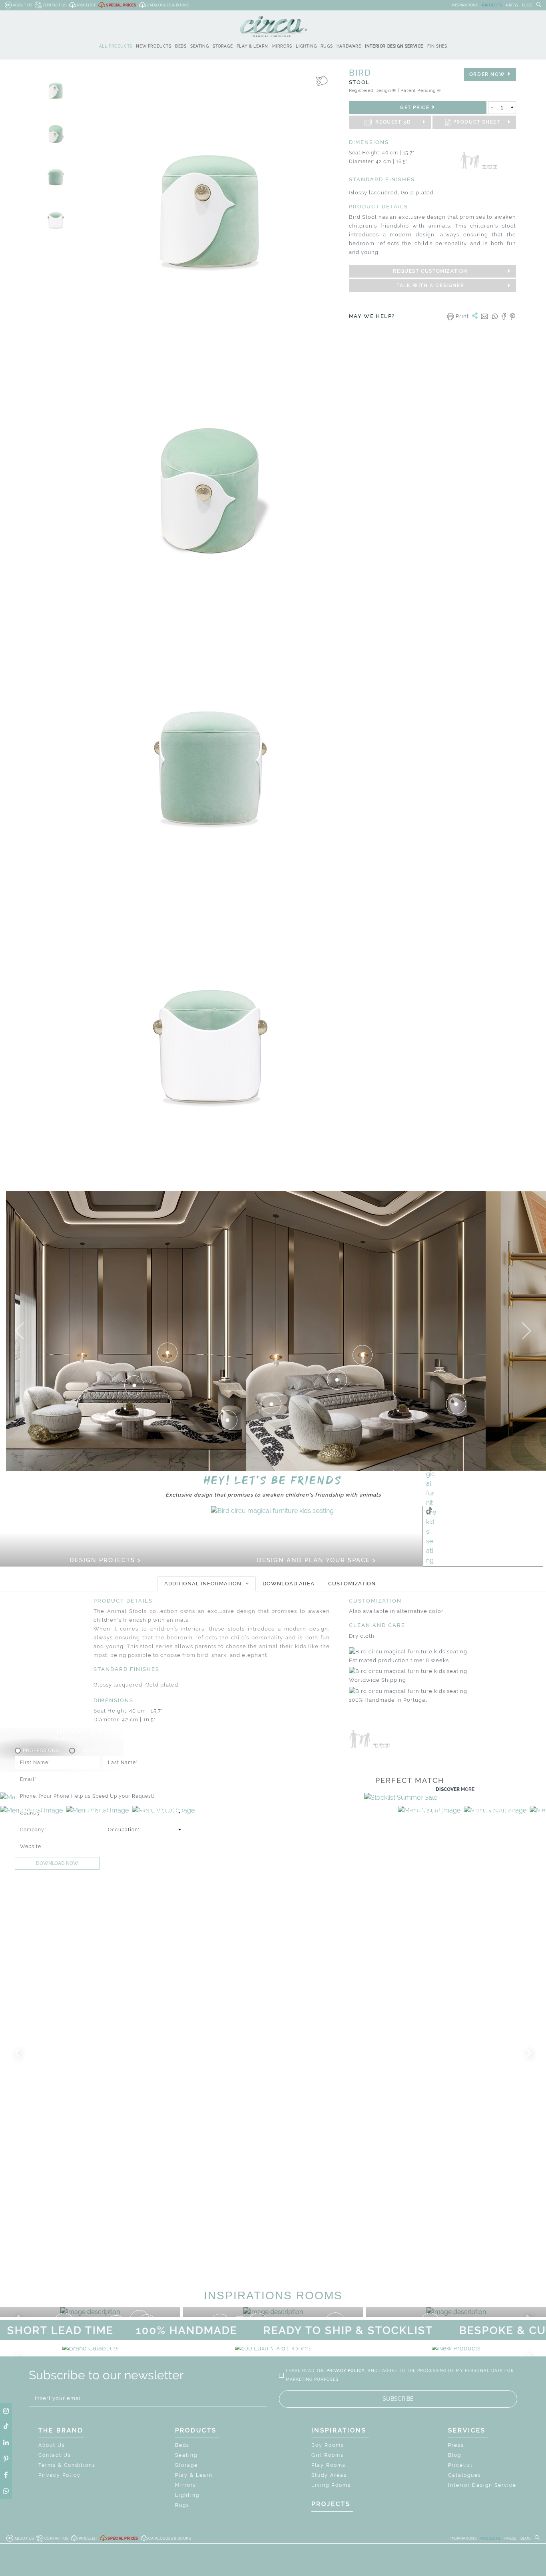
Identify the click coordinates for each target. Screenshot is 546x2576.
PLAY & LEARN (252, 46)
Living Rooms (331, 2485)
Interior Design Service (482, 2485)
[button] (19, 1331)
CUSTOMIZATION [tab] (352, 1584)
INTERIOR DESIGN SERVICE (394, 46)
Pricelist (460, 2465)
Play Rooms (329, 2465)
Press (456, 2445)
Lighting (187, 2495)
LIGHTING (306, 46)
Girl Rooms (328, 2455)
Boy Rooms (328, 2445)
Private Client (98, 1751)
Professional (43, 1751)
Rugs (182, 2505)
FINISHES (437, 46)
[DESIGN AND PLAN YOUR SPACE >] (272, 1510)
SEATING (199, 46)
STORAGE (223, 46)
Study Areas (329, 2475)
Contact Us (55, 2455)
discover (455, 1789)
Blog (455, 2455)
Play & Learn (194, 2475)
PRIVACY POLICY (346, 2371)
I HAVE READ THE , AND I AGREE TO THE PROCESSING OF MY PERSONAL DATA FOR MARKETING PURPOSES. (400, 2375)
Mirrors (186, 2485)
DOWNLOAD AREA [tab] (289, 1584)
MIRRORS (282, 46)
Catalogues (465, 2475)
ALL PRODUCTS (116, 46)
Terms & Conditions (67, 2465)
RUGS (327, 46)
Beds (182, 2445)
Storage (186, 2465)
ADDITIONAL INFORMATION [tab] (203, 1584)
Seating (186, 2455)
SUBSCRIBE (398, 2399)
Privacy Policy (60, 2475)
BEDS (181, 46)
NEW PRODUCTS (153, 46)
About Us (52, 2445)
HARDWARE (349, 46)
